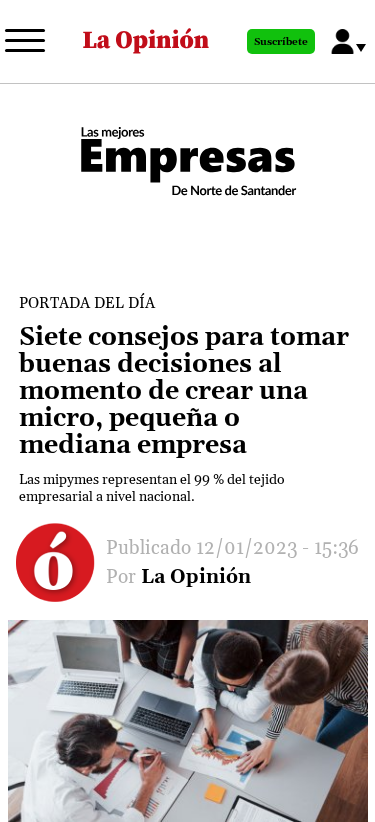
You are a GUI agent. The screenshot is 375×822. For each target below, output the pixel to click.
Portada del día (87, 303)
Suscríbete (281, 42)
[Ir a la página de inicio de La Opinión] (146, 41)
